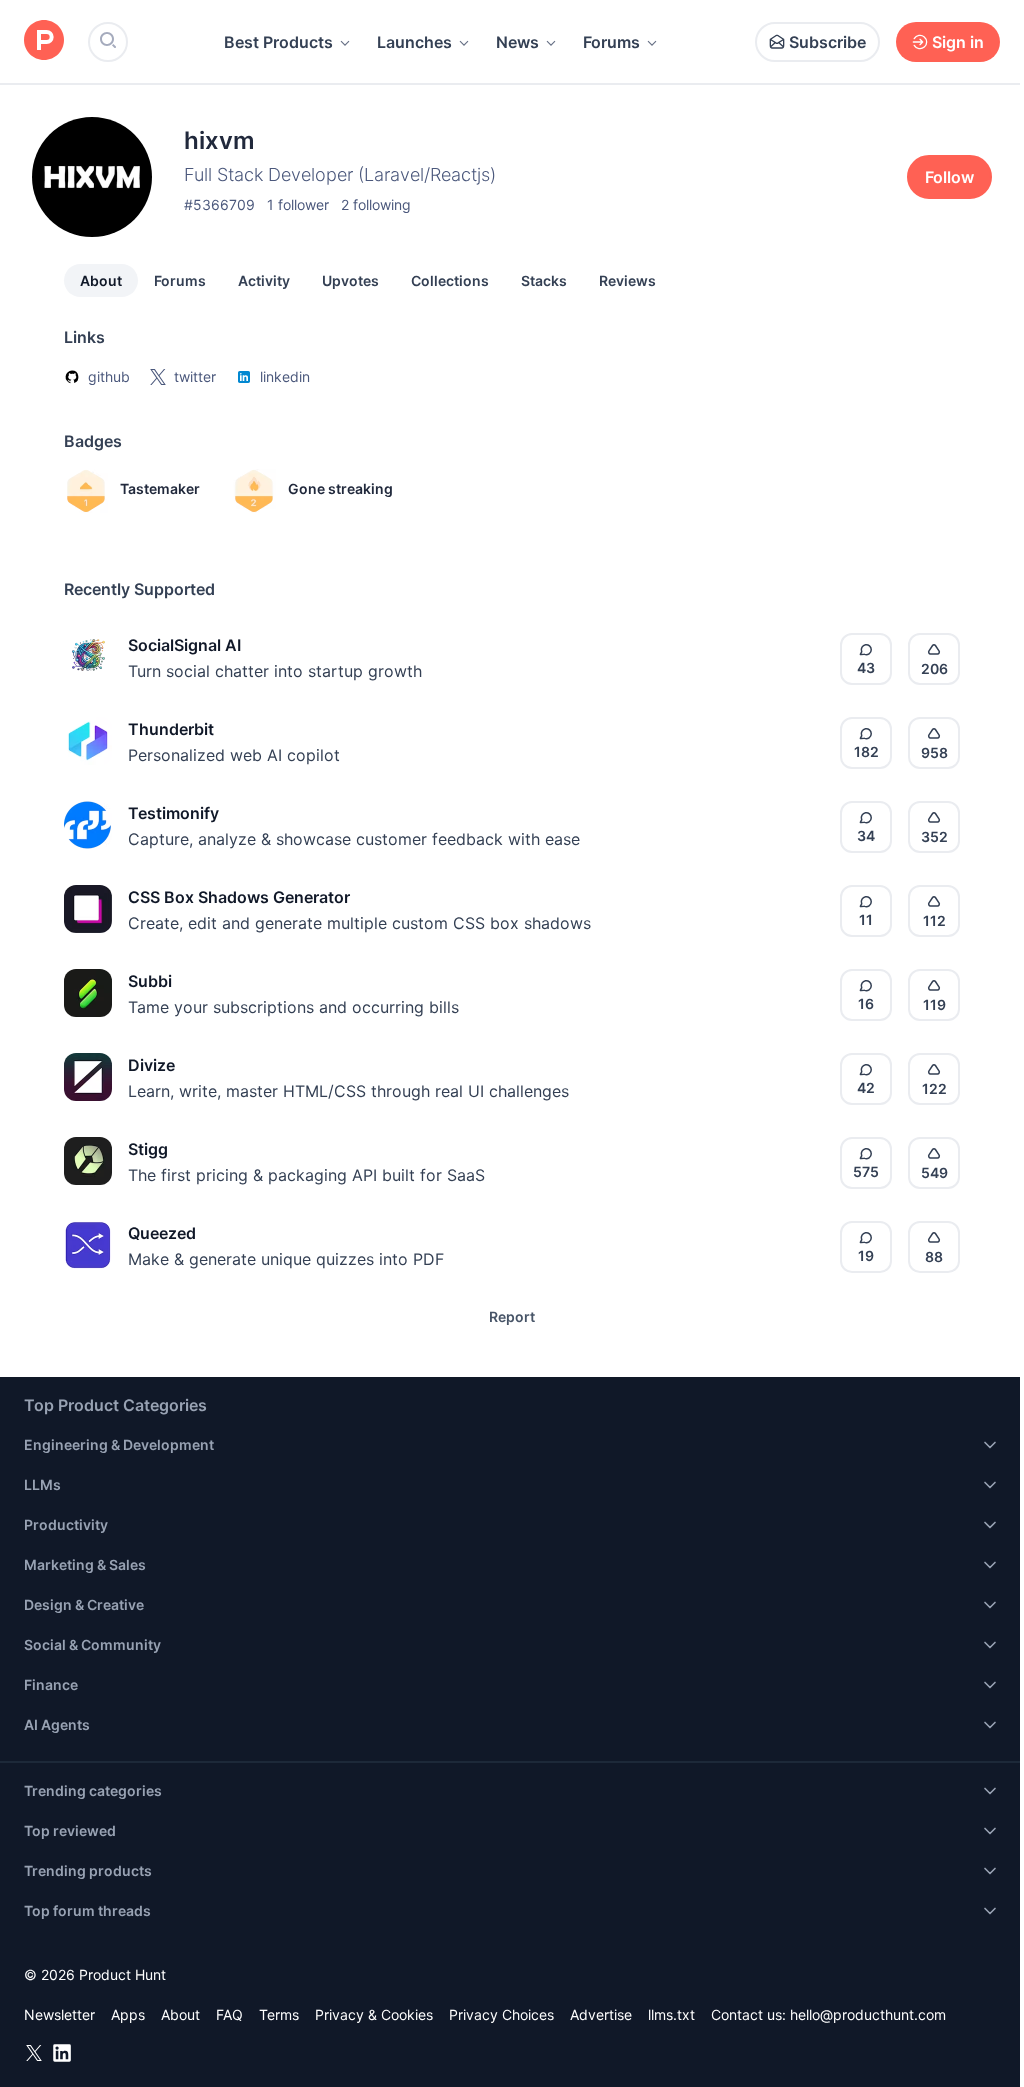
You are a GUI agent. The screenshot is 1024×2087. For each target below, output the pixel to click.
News (517, 42)
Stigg (148, 1149)
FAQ (229, 2014)
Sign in (958, 42)
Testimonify (173, 813)
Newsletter (59, 2014)
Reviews (627, 280)
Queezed (162, 1233)
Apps (128, 2014)
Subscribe (827, 42)
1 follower (298, 204)
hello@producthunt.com (868, 2014)
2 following (376, 204)
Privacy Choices (501, 2014)
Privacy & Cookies (374, 2014)
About (101, 280)
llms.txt (671, 2014)
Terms (279, 2014)
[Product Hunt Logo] (44, 41)
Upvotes (350, 280)
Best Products (278, 42)
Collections (450, 280)
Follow (949, 177)
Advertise (601, 2014)
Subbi (150, 981)
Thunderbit (171, 729)
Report (512, 1316)
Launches (414, 42)
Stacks (544, 280)
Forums (611, 42)
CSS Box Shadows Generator (239, 897)
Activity (264, 280)
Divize (151, 1065)
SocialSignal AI (184, 645)
